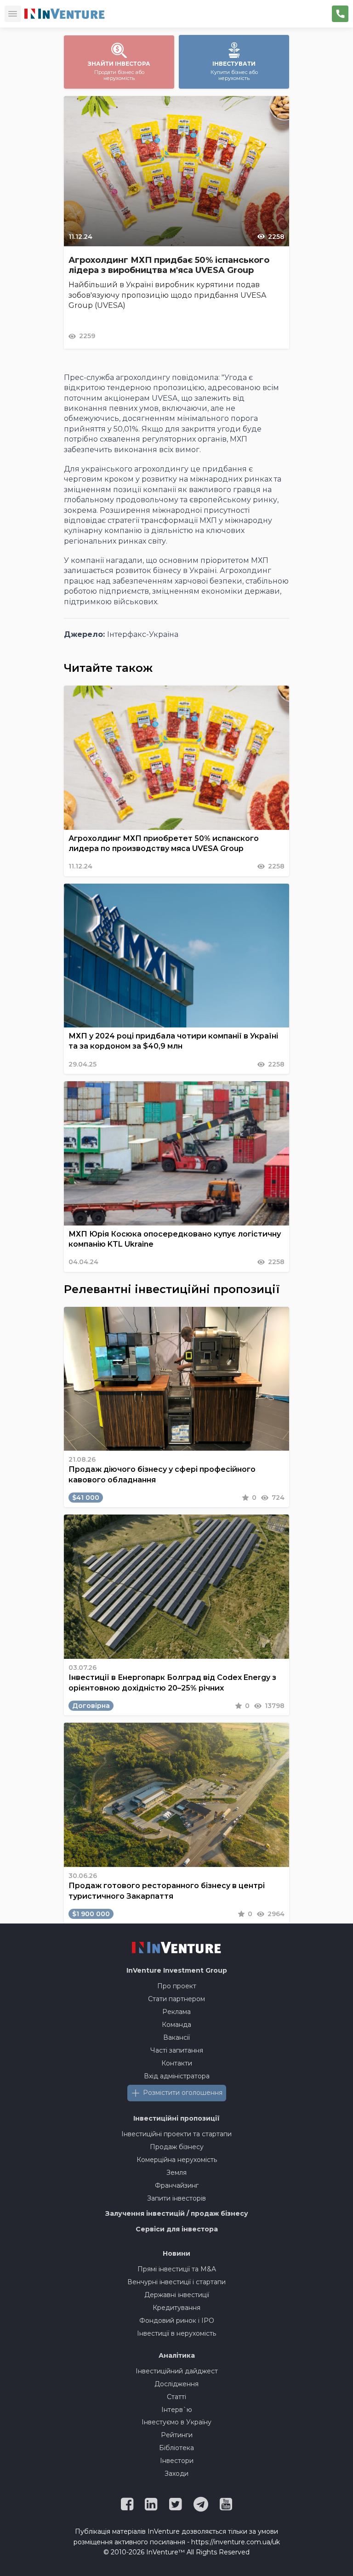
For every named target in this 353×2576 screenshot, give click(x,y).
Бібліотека (176, 2448)
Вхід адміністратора (177, 2076)
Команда (176, 2025)
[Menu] (13, 14)
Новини (176, 2253)
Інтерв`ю (177, 2410)
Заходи (176, 2474)
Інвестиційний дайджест (177, 2371)
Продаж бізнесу (177, 2147)
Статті (176, 2397)
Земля (176, 2173)
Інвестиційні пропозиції (176, 2118)
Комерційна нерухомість (177, 2160)
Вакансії (176, 2037)
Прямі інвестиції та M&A (177, 2269)
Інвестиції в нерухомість (176, 2333)
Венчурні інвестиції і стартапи (176, 2282)
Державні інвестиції (177, 2295)
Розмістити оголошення (183, 2093)
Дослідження (176, 2384)
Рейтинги (177, 2435)
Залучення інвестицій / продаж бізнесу (177, 2213)
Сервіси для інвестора (177, 2229)
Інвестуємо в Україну (176, 2422)
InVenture (177, 1970)
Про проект (177, 1986)
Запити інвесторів (176, 2198)
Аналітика (177, 2355)
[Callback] (340, 14)
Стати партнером (176, 1999)
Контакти (177, 2063)
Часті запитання (177, 2050)
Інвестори (177, 2461)
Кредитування (176, 2308)
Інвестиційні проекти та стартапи (176, 2134)
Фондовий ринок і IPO (177, 2321)
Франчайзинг (177, 2185)
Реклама (176, 2012)
